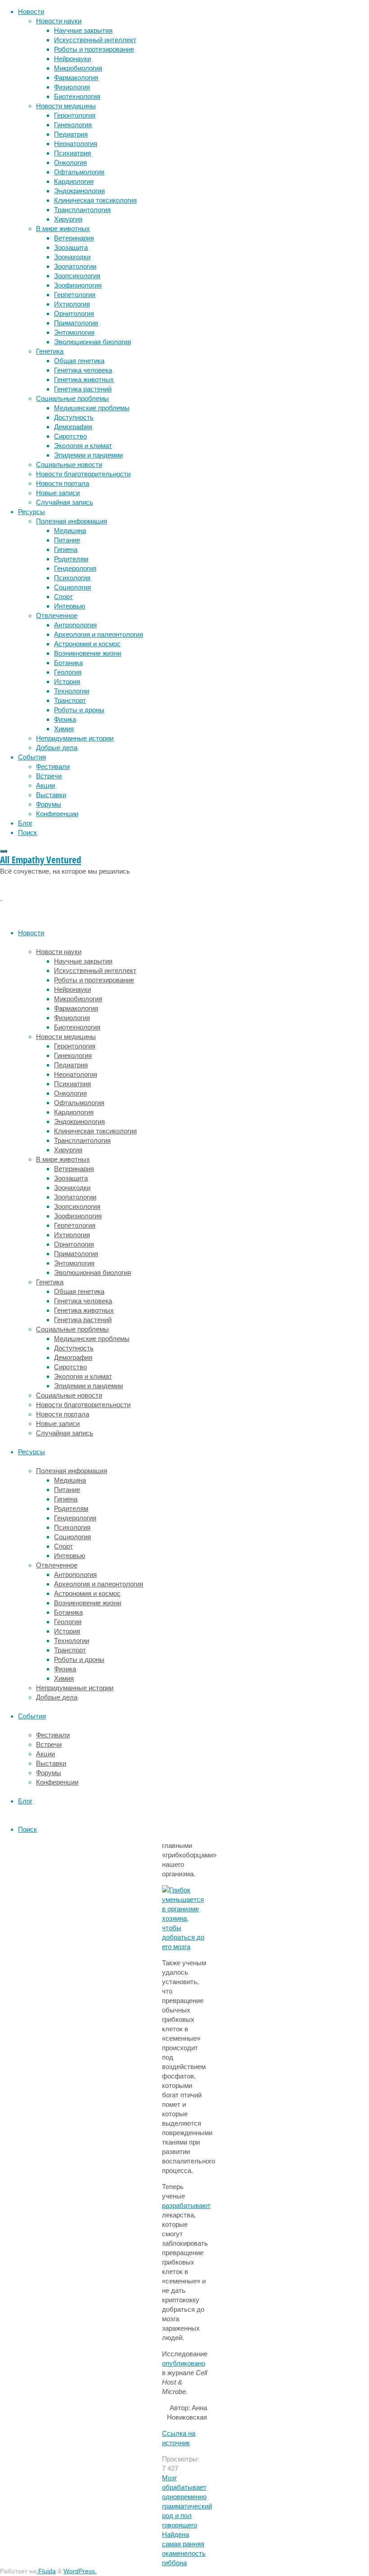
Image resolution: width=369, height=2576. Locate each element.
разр (169, 2205)
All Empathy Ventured (40, 860)
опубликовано (184, 2363)
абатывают (193, 2205)
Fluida (46, 2571)
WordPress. (80, 2571)
